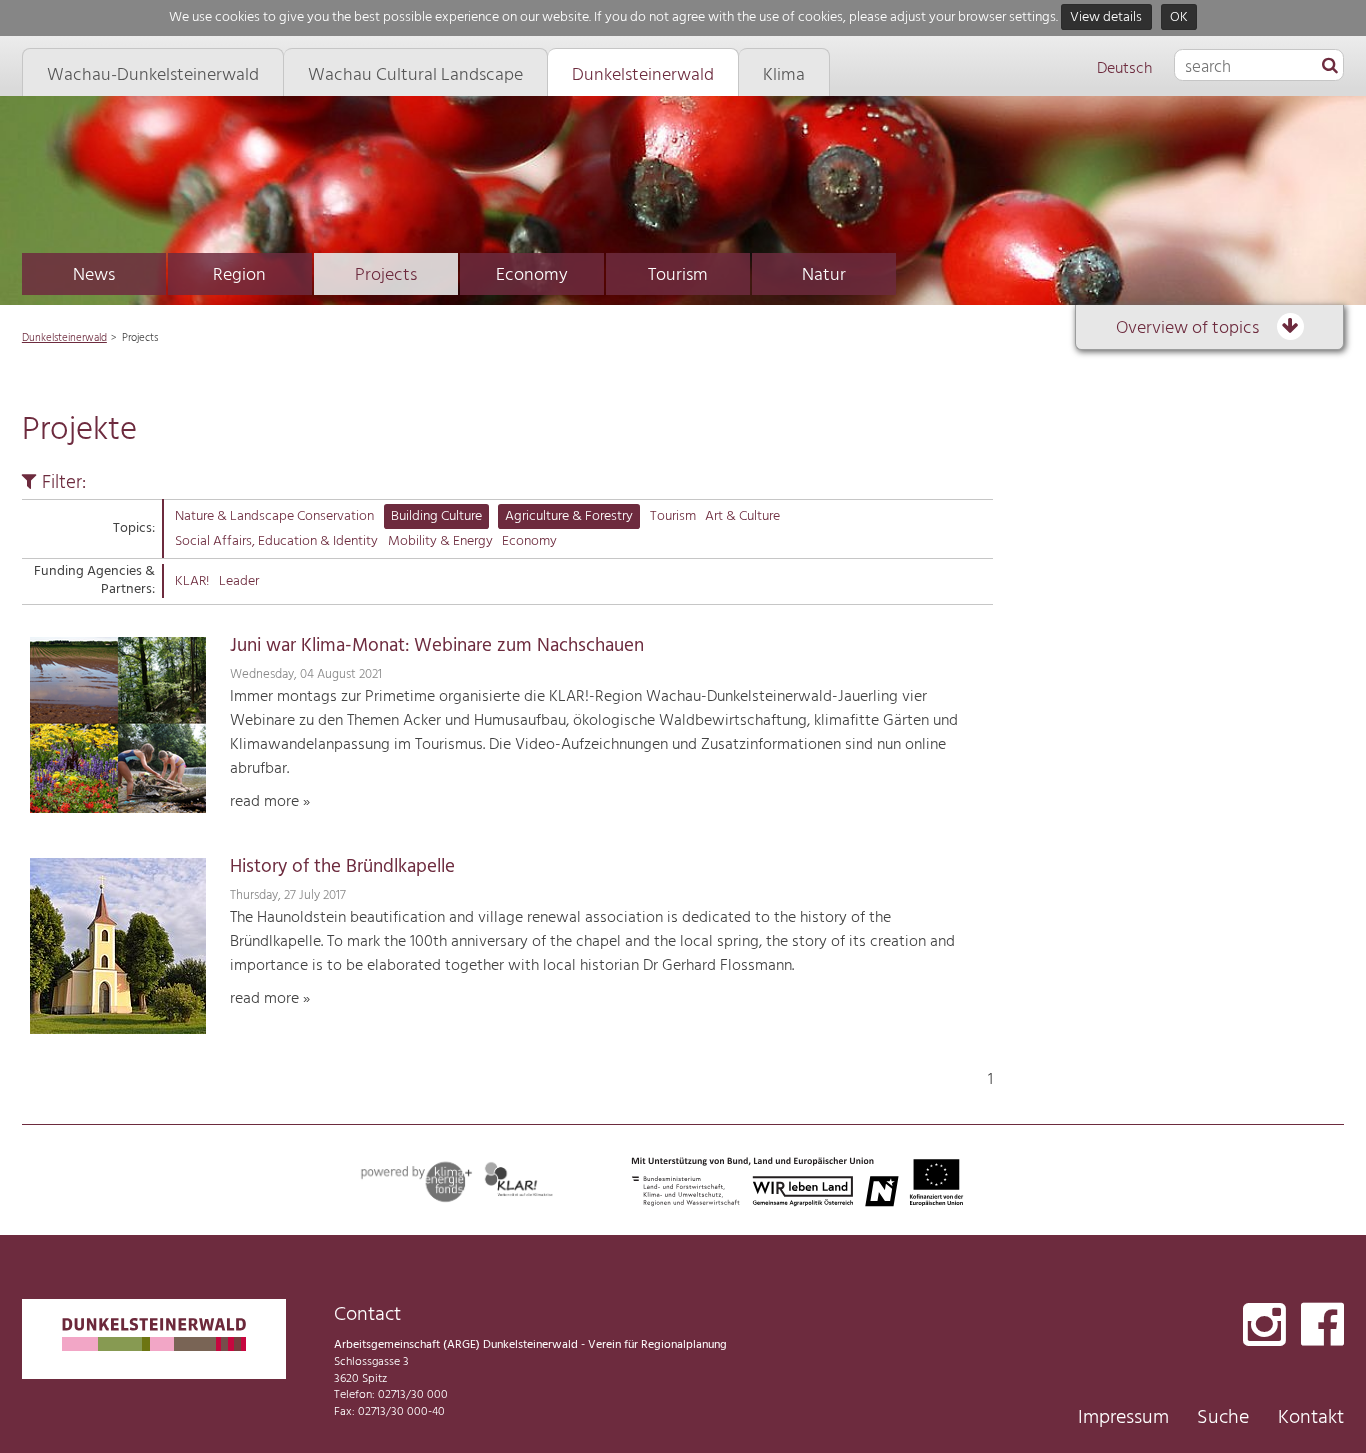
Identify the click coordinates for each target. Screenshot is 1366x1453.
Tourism (678, 275)
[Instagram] (1264, 1326)
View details (1106, 17)
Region (239, 275)
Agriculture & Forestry (569, 516)
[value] (1330, 67)
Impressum (1123, 1418)
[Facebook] (1322, 1326)
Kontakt (1311, 1418)
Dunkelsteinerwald (64, 338)
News (94, 275)
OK (1179, 17)
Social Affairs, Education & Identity (276, 541)
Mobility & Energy (440, 541)
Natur (824, 275)
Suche (1223, 1418)
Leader (239, 581)
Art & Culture (742, 516)
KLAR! (192, 581)
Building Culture (436, 516)
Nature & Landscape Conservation (274, 516)
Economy (532, 275)
